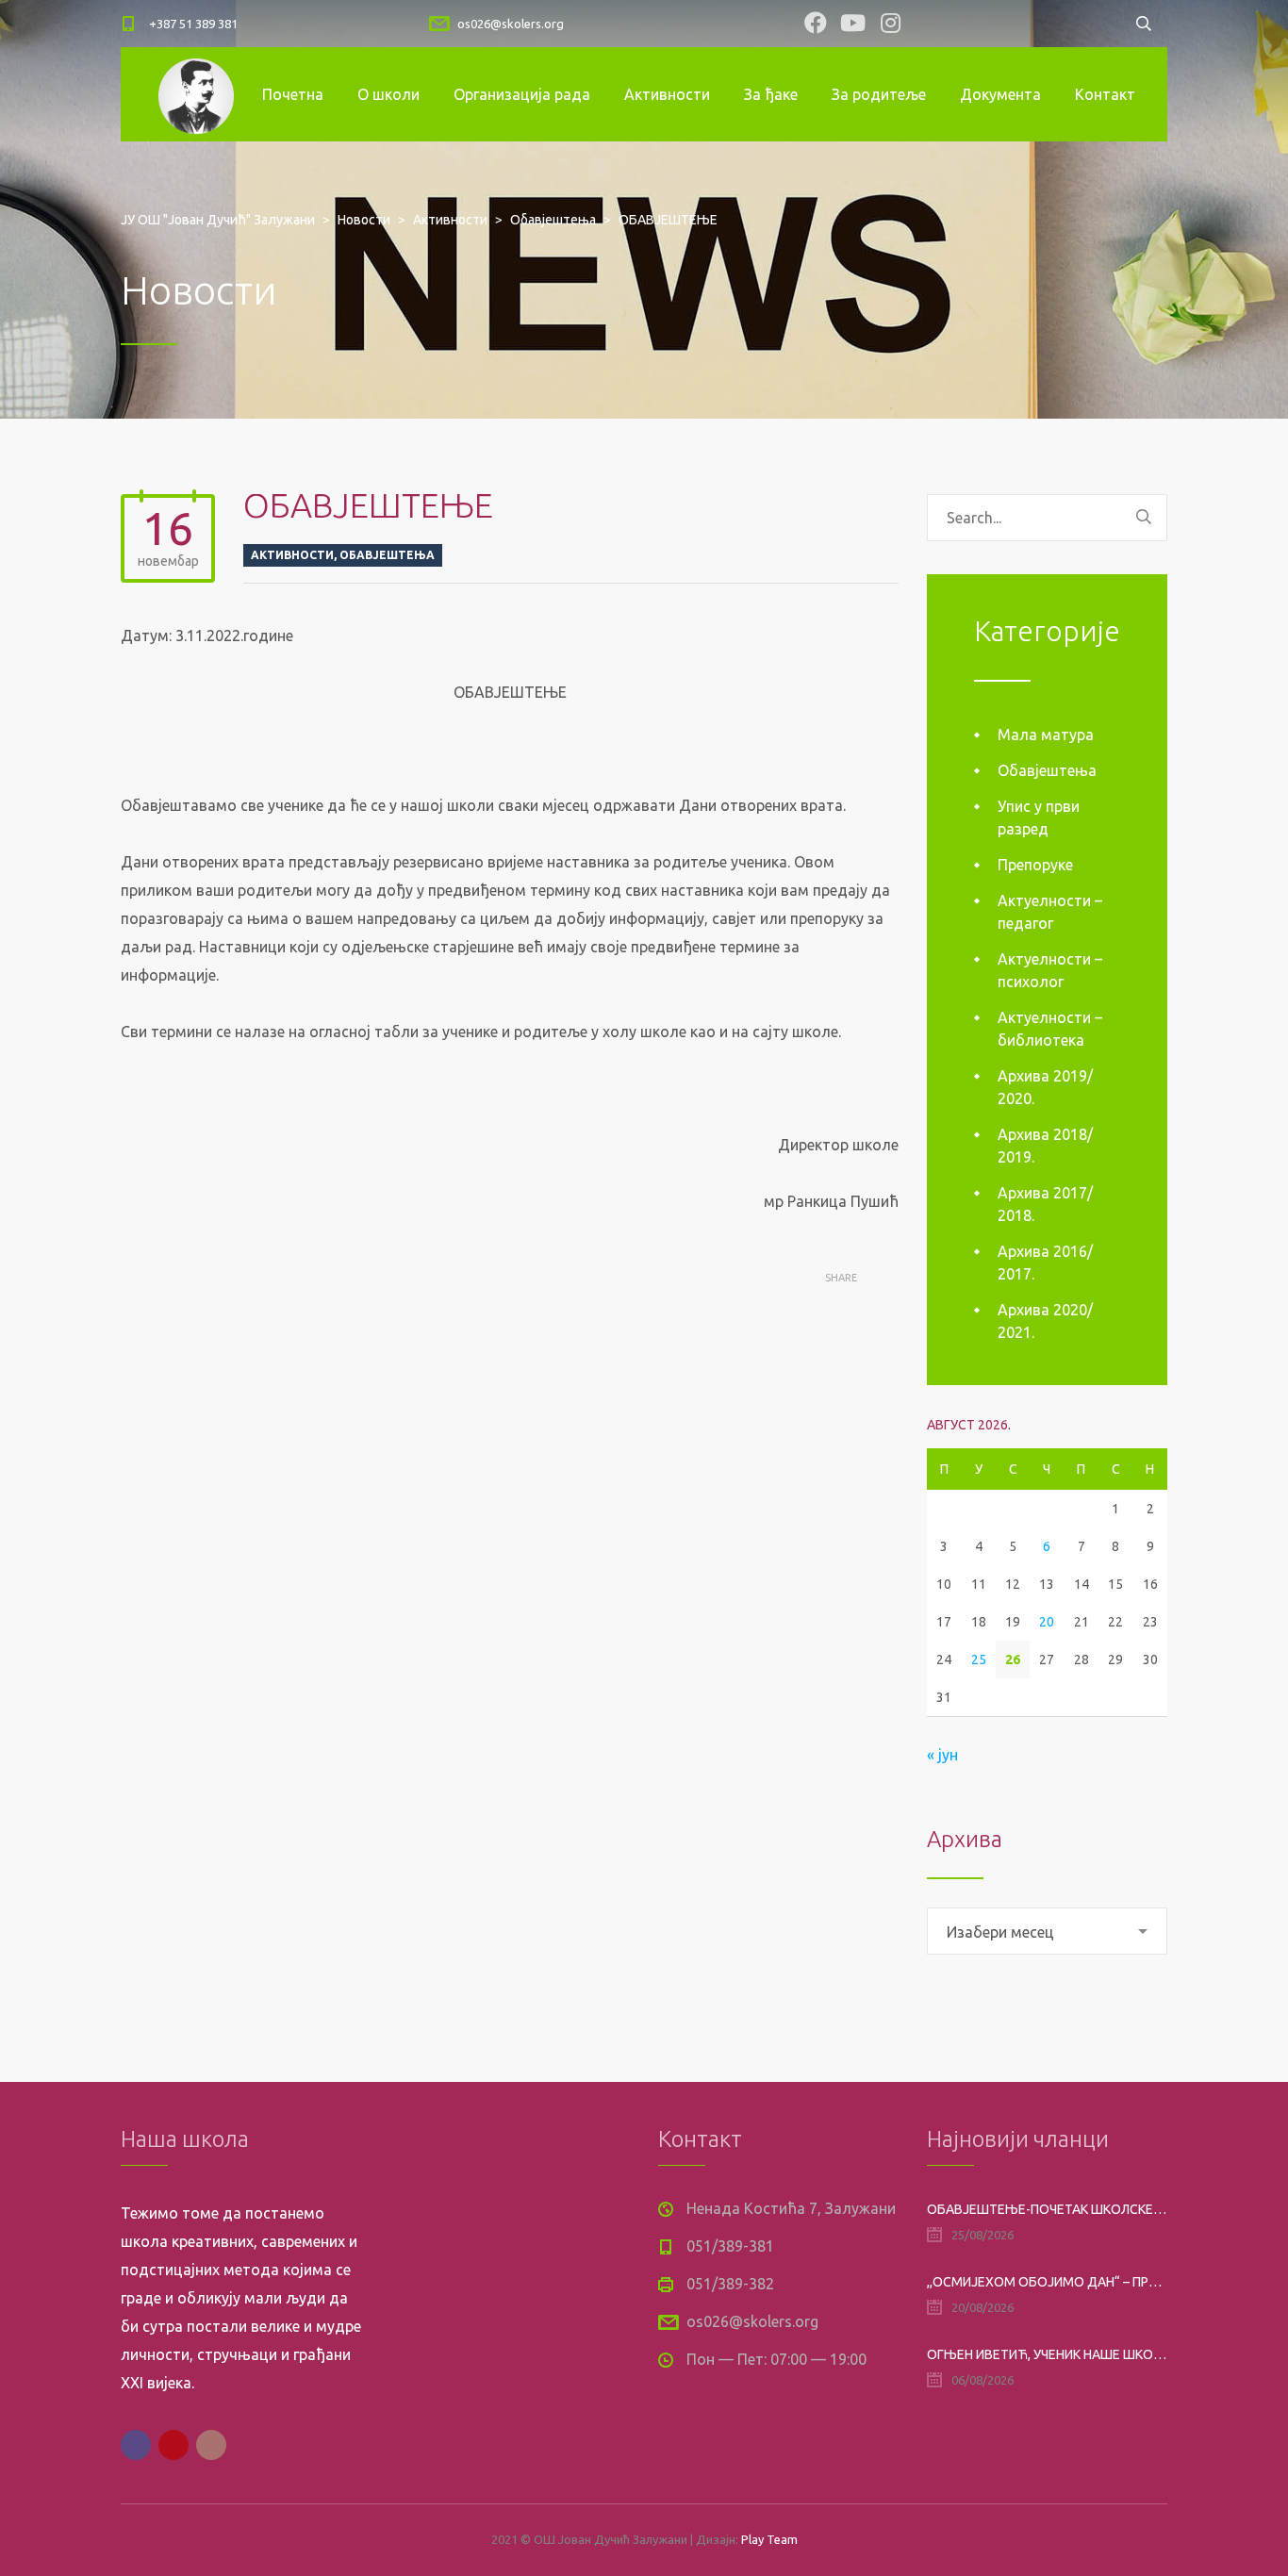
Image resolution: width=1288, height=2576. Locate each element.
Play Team (769, 2539)
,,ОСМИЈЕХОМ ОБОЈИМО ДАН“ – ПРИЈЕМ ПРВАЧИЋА (1047, 2282)
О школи (388, 94)
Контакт (1105, 94)
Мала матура (1046, 735)
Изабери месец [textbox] (1000, 1932)
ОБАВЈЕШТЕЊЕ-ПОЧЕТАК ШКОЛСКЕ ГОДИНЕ (1047, 2209)
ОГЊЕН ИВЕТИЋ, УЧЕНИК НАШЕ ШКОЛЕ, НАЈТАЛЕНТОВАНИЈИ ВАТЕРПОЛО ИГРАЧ (1047, 2354)
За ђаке (771, 94)
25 (979, 1660)
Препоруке (1035, 865)
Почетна (293, 94)
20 (1047, 1622)
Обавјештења (387, 555)
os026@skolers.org (511, 24)
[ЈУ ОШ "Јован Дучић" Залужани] (196, 94)
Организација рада (522, 94)
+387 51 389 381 (193, 24)
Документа (1000, 94)
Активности (667, 94)
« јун (942, 1755)
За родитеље (879, 94)
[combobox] (1047, 1931)
